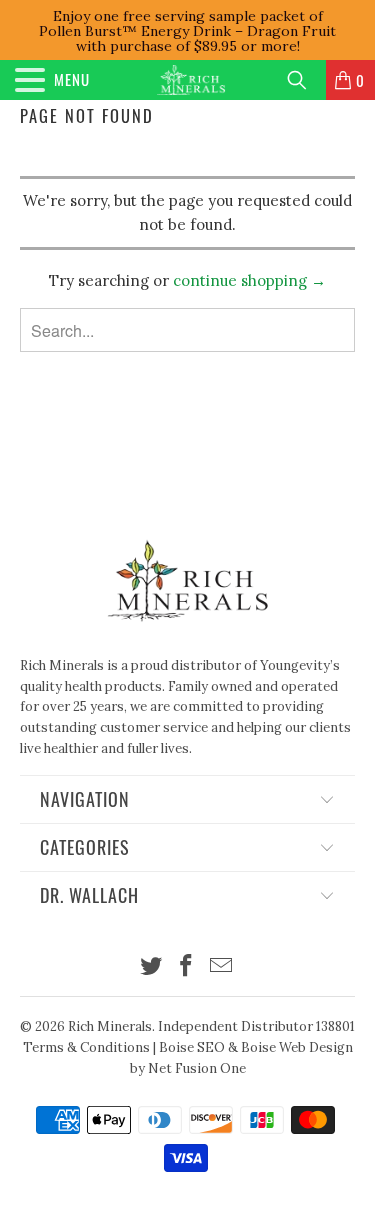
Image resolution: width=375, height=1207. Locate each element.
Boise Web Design (297, 1047)
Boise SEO (192, 1047)
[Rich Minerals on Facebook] (187, 967)
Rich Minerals (110, 1026)
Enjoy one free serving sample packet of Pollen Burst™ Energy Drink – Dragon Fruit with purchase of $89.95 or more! (187, 31)
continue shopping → (249, 280)
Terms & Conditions (86, 1047)
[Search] (304, 80)
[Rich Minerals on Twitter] (152, 967)
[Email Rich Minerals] (221, 967)
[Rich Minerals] (190, 80)
